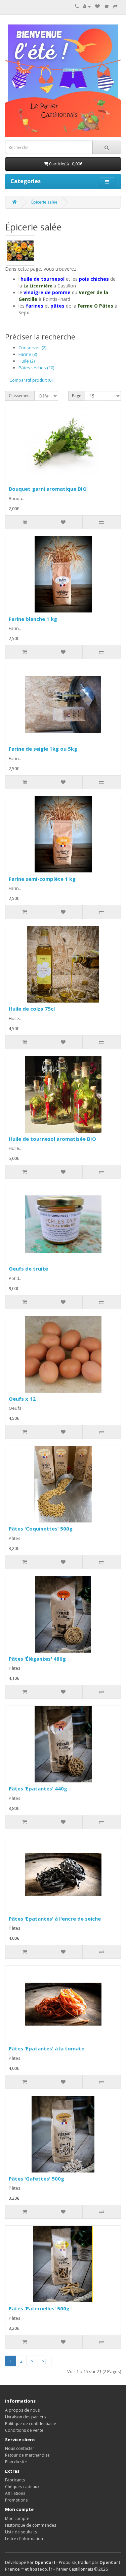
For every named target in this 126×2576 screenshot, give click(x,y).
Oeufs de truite (28, 1269)
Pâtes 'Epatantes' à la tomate (47, 2048)
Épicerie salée (44, 202)
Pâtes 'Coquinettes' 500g (41, 1528)
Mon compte (17, 2518)
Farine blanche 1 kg (33, 619)
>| (45, 2361)
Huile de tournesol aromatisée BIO (52, 1139)
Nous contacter (20, 2448)
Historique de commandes (31, 2525)
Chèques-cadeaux (22, 2487)
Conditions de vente (24, 2430)
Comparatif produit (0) (31, 380)
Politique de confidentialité (31, 2424)
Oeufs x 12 (22, 1399)
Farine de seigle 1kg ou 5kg (43, 749)
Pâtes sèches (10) (36, 368)
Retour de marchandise (27, 2455)
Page (77, 396)
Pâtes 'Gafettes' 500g (36, 2179)
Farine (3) (28, 354)
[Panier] (106, 7)
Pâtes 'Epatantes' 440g (38, 1788)
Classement (20, 396)
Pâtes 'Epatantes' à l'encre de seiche (55, 1919)
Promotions (16, 2500)
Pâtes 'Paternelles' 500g (39, 2308)
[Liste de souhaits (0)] (97, 7)
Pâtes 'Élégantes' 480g (37, 1659)
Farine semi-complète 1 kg (42, 879)
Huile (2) (27, 361)
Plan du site (16, 2462)
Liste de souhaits (21, 2532)
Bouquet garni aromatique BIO (48, 489)
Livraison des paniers (25, 2417)
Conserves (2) (32, 347)
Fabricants (15, 2480)
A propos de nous (22, 2410)
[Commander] (115, 7)
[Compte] (87, 7)
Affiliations (15, 2493)
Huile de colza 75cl (32, 1009)
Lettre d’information (24, 2539)
